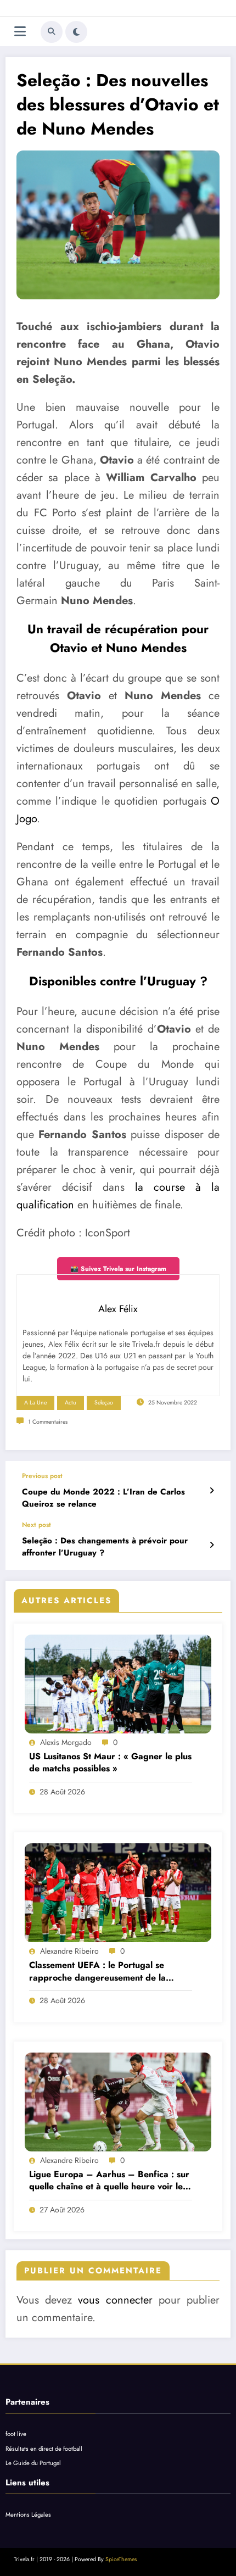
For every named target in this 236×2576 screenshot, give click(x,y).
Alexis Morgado (66, 1742)
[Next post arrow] (212, 1545)
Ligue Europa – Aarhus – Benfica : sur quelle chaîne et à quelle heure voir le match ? (109, 2181)
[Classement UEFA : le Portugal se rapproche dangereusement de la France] (118, 1893)
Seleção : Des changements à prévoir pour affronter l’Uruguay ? (105, 1547)
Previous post (42, 1476)
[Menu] (20, 32)
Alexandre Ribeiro (69, 1951)
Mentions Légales (28, 2514)
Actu (71, 1403)
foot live (16, 2434)
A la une (35, 1403)
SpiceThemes (121, 2559)
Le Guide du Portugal (33, 2463)
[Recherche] (52, 32)
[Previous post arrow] (212, 1491)
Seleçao (104, 1403)
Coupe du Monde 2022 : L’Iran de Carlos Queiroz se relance (103, 1498)
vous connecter (115, 2300)
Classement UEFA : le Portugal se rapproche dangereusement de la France (97, 1972)
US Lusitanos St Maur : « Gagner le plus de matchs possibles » (110, 1763)
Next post (36, 1525)
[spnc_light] (76, 32)
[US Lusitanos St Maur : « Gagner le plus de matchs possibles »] (118, 1684)
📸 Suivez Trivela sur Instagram (118, 1269)
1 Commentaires (48, 1422)
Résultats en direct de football (44, 2449)
